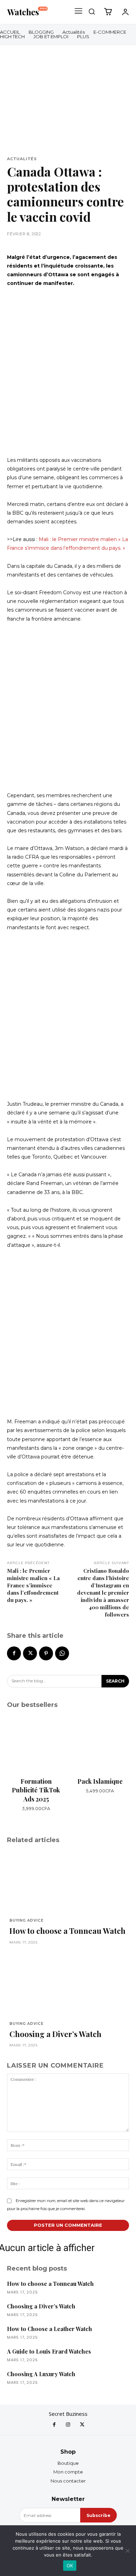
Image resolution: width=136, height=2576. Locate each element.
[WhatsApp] (62, 1653)
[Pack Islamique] (100, 1744)
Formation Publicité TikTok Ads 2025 (36, 1790)
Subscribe (99, 2515)
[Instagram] (68, 2425)
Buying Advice (26, 1921)
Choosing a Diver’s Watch (55, 2034)
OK (70, 2566)
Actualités (22, 159)
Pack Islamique (100, 1781)
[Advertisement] (68, 372)
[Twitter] (30, 1653)
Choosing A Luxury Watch (41, 2374)
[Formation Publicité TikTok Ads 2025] (36, 1744)
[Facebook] (14, 1653)
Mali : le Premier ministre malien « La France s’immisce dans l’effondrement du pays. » (33, 1585)
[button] (92, 11)
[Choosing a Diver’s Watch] (68, 1984)
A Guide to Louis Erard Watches (49, 2351)
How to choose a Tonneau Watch (67, 1931)
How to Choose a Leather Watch (50, 2329)
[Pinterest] (46, 1653)
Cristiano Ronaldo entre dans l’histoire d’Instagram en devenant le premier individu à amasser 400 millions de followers (103, 1593)
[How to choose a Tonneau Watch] (68, 1881)
